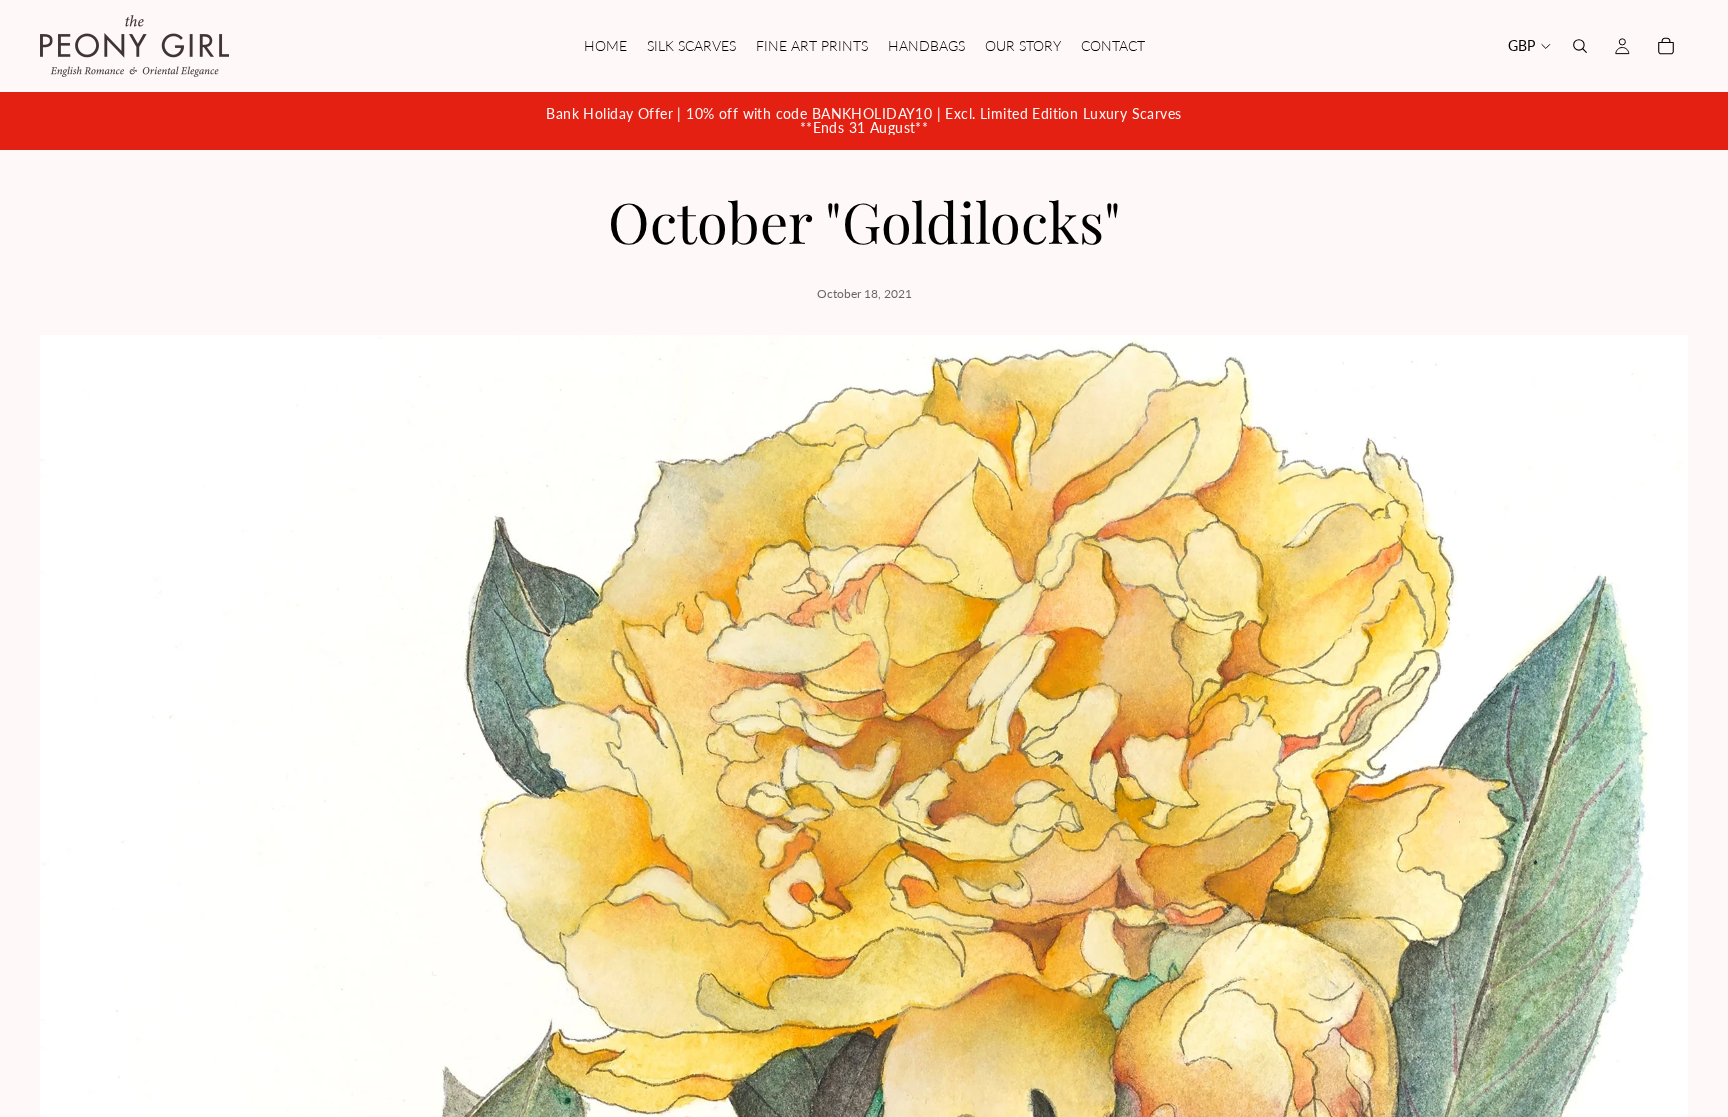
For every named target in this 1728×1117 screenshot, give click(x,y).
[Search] (1580, 46)
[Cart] (1666, 46)
